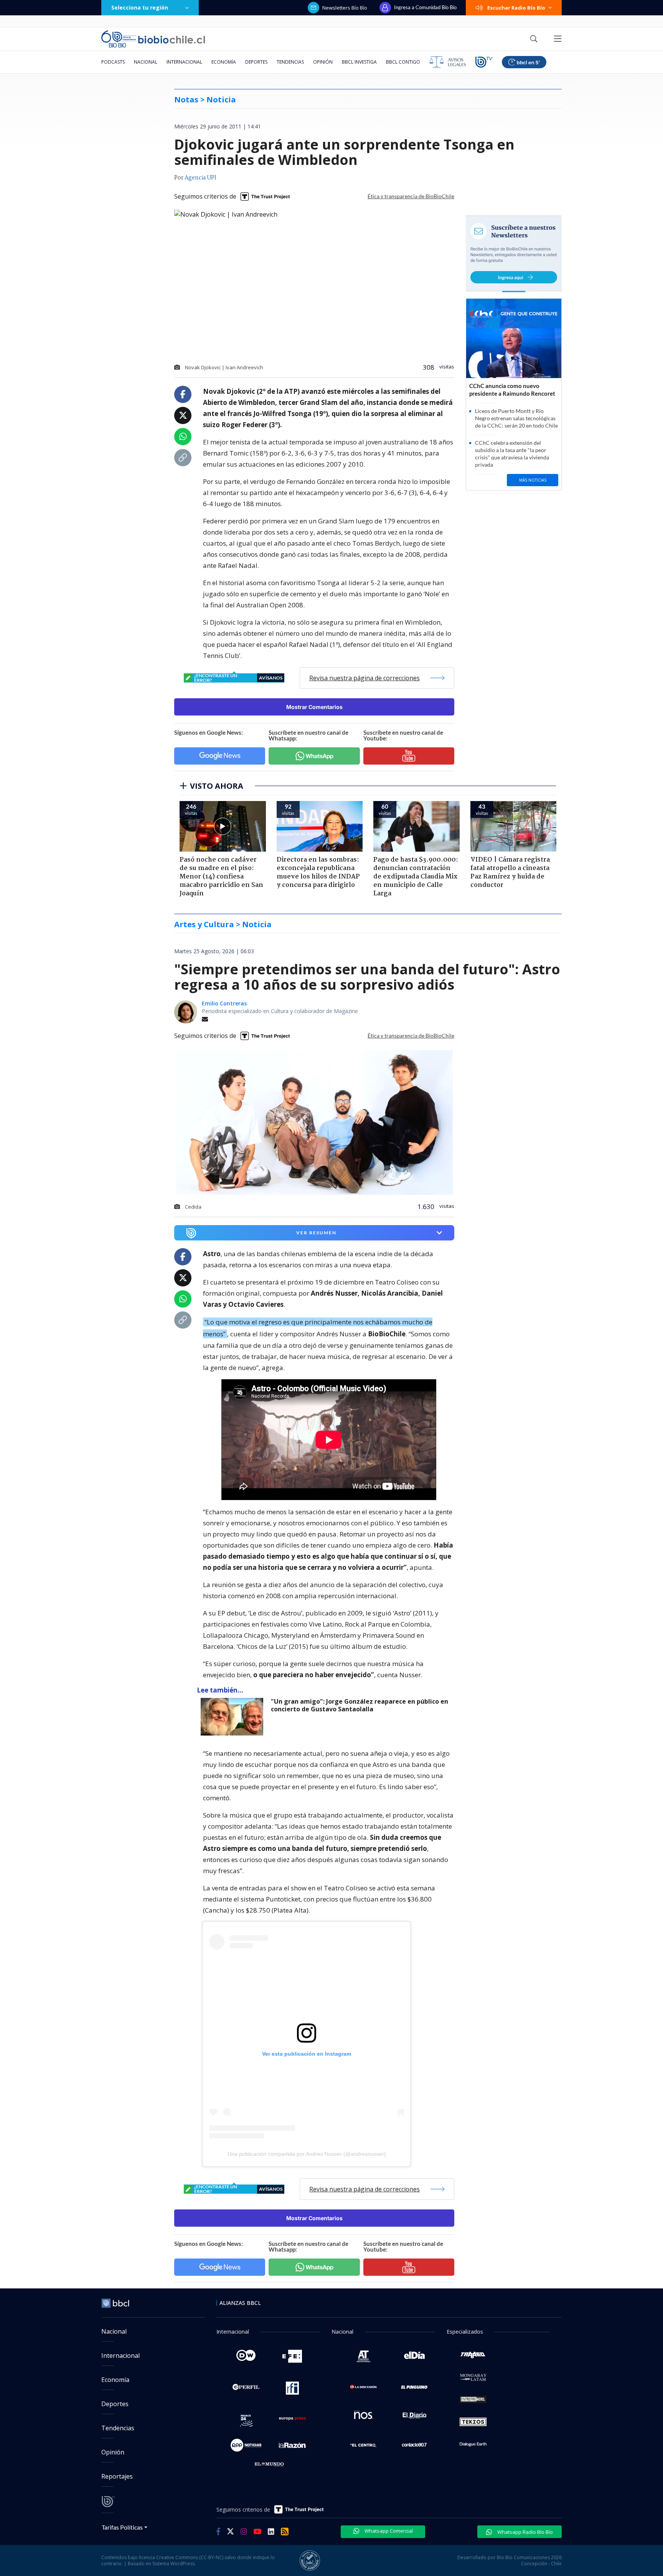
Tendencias (290, 62)
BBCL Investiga (359, 62)
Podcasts (113, 62)
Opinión (323, 62)
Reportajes (117, 2476)
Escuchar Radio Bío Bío (516, 8)
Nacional (146, 62)
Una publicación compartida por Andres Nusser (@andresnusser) (307, 2154)
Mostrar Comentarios (314, 707)
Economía (224, 62)
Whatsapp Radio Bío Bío (524, 2532)
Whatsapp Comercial (388, 2531)
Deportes (256, 62)
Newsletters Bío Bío (345, 8)
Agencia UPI (200, 178)
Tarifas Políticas (122, 2527)
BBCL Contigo (403, 62)
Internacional (184, 62)
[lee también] (234, 1717)
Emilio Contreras (224, 1003)
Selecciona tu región (140, 7)
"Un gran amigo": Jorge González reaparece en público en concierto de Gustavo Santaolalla (360, 1705)
